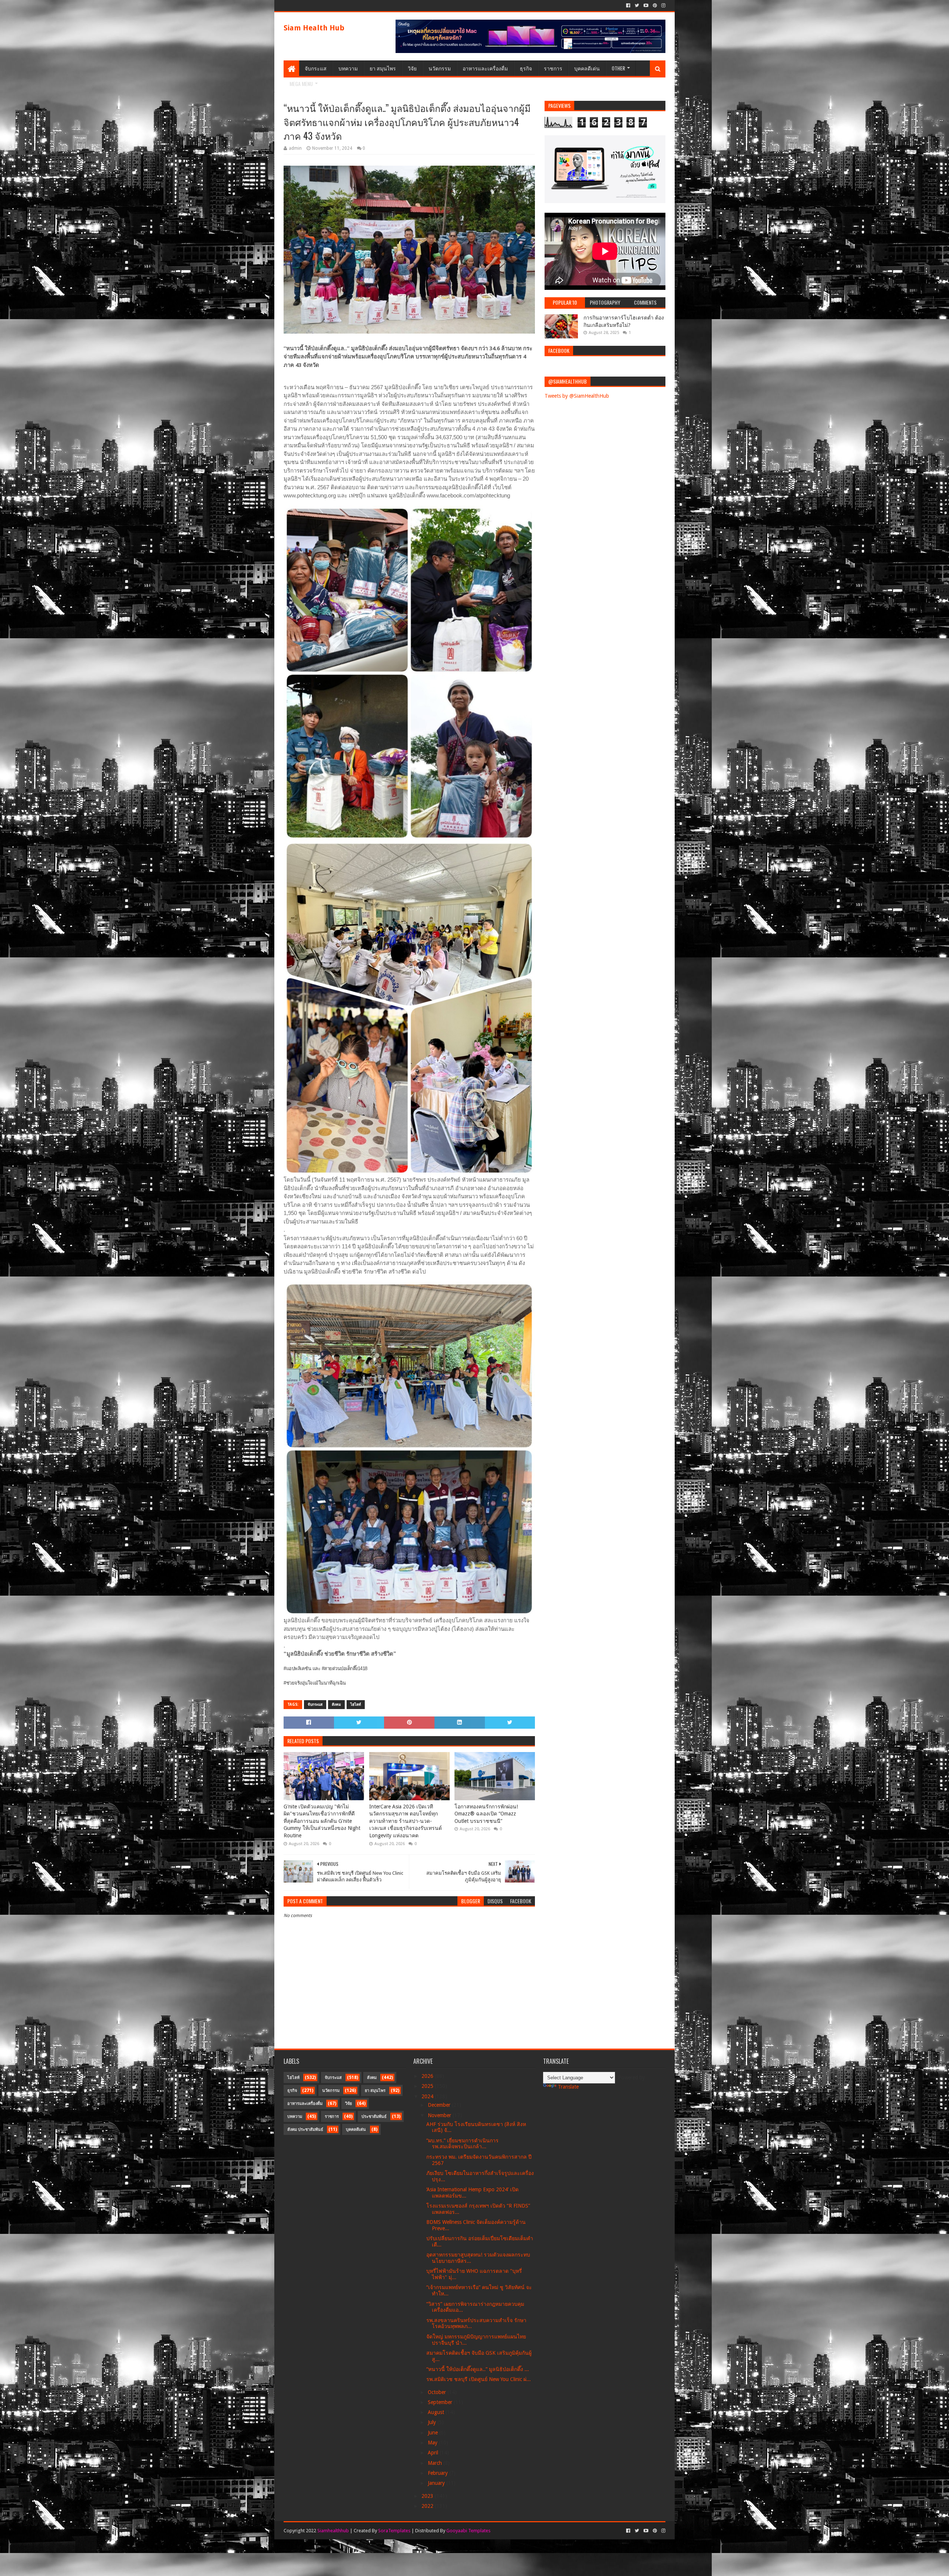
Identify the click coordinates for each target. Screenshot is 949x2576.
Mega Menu (301, 84)
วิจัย (412, 68)
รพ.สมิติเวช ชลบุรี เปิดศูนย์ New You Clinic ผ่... (479, 2379)
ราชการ (553, 68)
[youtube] (646, 6)
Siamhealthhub (333, 2531)
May (433, 2443)
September (441, 2402)
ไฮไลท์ (356, 1704)
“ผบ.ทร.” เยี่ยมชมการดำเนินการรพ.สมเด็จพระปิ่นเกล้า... (462, 2144)
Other (618, 68)
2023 (428, 2496)
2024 (428, 2096)
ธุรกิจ (526, 68)
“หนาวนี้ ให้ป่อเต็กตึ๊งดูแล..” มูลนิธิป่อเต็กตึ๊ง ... (478, 2369)
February (439, 2473)
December (440, 2105)
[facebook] (628, 6)
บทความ (348, 68)
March (436, 2463)
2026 (428, 2076)
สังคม (336, 1704)
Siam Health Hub (314, 28)
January (437, 2483)
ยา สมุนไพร (383, 68)
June (434, 2433)
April (434, 2453)
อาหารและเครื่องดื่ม (485, 68)
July (433, 2422)
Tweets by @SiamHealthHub (577, 396)
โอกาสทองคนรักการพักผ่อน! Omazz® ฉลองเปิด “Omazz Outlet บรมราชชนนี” (486, 1814)
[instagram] (663, 6)
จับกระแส (316, 68)
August (437, 2412)
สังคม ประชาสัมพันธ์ (305, 2130)
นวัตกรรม (440, 68)
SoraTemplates (394, 2531)
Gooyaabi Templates (468, 2531)
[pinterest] (655, 6)
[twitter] (637, 6)
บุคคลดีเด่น (587, 68)
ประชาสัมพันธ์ (374, 2117)
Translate (568, 2087)
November (440, 2115)
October (438, 2392)
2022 (428, 2506)
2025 (428, 2086)
